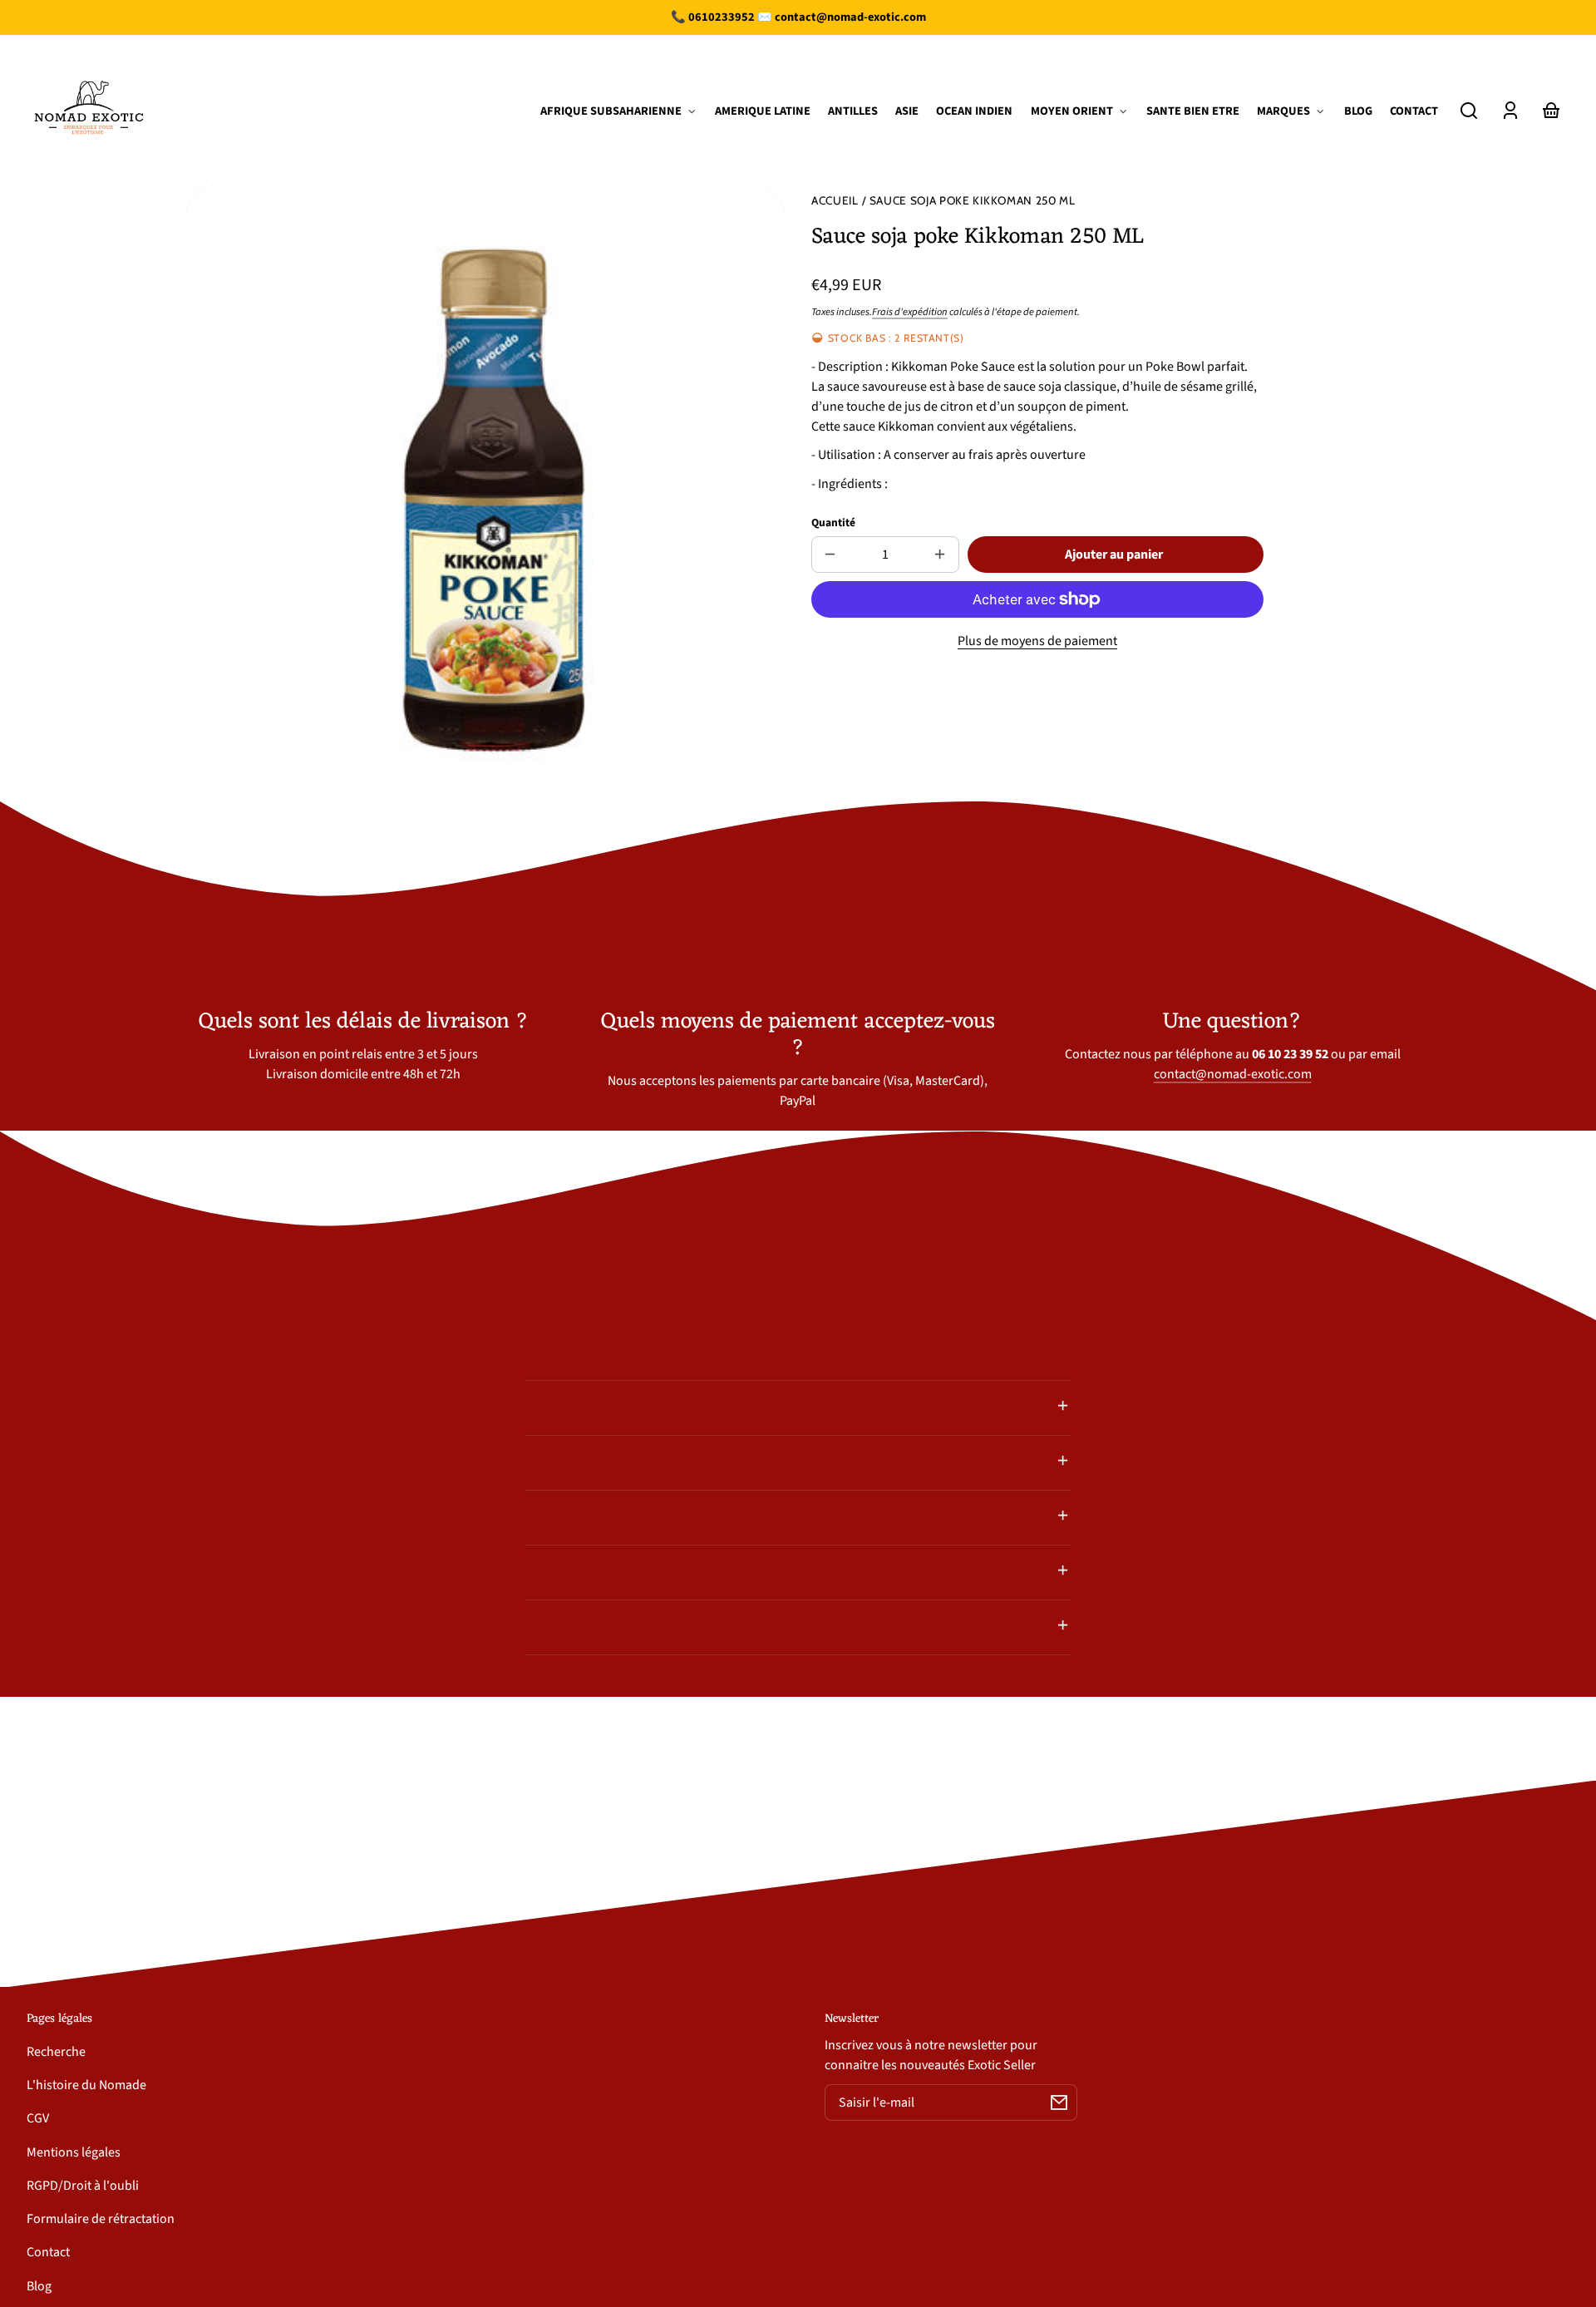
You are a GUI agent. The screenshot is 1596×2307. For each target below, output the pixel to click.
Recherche (56, 2052)
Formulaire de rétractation (101, 2219)
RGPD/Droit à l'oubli (83, 2186)
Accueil (835, 201)
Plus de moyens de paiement (1037, 641)
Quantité (833, 523)
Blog (39, 2286)
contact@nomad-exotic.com (1233, 1074)
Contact (48, 2252)
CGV (38, 2118)
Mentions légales (74, 2152)
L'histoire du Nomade (86, 2085)
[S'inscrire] (1059, 2102)
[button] (1469, 111)
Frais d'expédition (910, 312)
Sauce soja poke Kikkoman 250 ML (973, 201)
